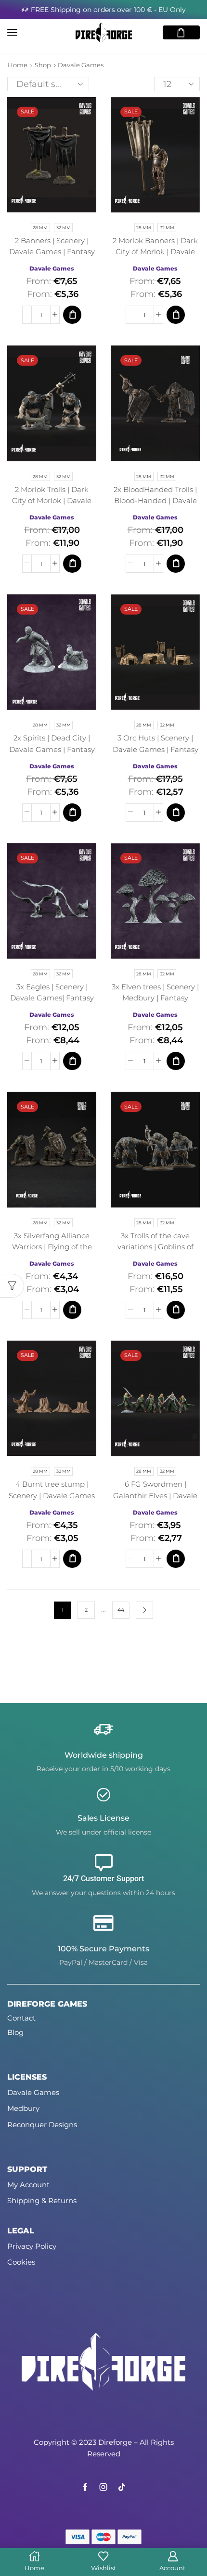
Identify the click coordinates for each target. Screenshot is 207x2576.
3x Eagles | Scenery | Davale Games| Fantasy (52, 992)
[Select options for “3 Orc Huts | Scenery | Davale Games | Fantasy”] (176, 813)
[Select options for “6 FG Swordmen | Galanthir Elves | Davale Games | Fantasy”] (176, 1559)
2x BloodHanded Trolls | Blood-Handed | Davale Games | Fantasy (155, 501)
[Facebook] (85, 2487)
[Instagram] (103, 2487)
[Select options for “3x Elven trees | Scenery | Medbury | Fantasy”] (176, 1061)
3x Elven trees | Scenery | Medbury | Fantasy (155, 992)
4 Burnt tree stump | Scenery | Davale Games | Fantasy (52, 1495)
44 (121, 1610)
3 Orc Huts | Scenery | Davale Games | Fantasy (155, 744)
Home (18, 65)
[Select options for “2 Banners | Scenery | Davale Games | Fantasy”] (72, 315)
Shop (43, 65)
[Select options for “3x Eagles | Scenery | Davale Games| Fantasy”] (72, 1061)
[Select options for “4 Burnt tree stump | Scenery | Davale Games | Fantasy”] (72, 1559)
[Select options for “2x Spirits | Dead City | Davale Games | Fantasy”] (72, 813)
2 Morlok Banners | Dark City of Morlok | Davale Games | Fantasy (155, 252)
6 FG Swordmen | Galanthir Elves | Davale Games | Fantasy (155, 1495)
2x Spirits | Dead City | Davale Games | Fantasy (52, 744)
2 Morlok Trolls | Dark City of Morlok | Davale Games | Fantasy (52, 501)
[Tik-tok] (122, 2487)
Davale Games (52, 268)
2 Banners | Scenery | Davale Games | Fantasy (52, 246)
